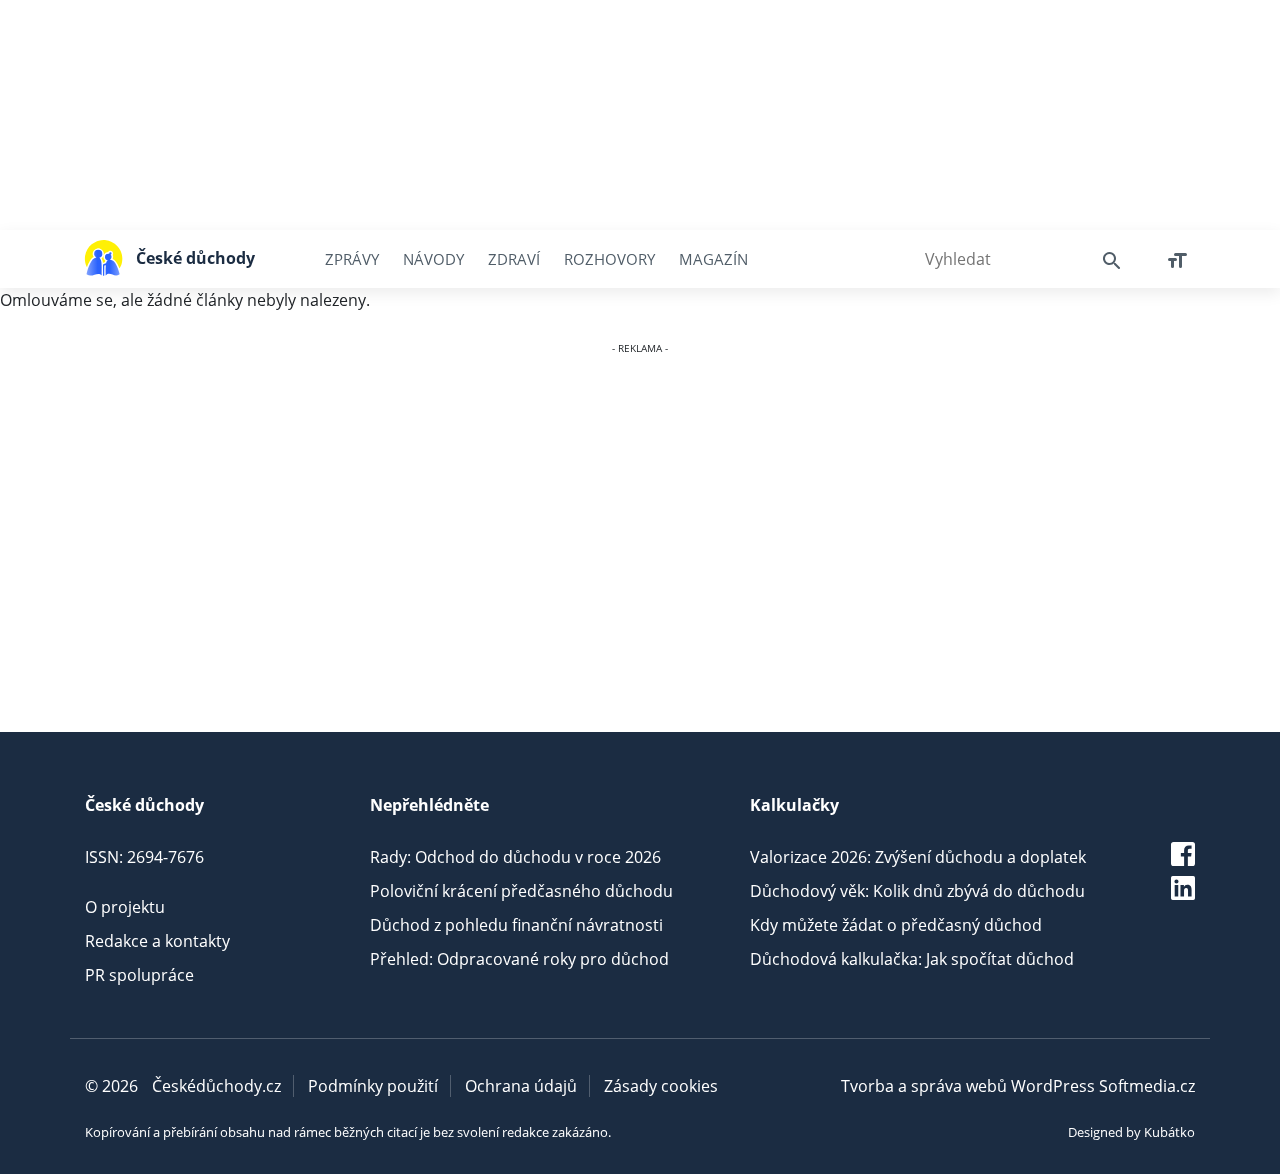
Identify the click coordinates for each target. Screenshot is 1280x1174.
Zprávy (352, 259)
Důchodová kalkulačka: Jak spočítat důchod (912, 959)
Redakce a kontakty (157, 941)
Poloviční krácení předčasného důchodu (521, 891)
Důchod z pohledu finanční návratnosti (516, 925)
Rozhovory (609, 259)
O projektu (125, 907)
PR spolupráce (139, 975)
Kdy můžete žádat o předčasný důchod (896, 925)
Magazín (713, 259)
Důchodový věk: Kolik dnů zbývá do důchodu (917, 891)
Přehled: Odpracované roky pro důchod (519, 959)
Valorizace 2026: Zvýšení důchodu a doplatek (918, 857)
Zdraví (514, 259)
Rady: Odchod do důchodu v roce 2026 (515, 857)
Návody (433, 259)
